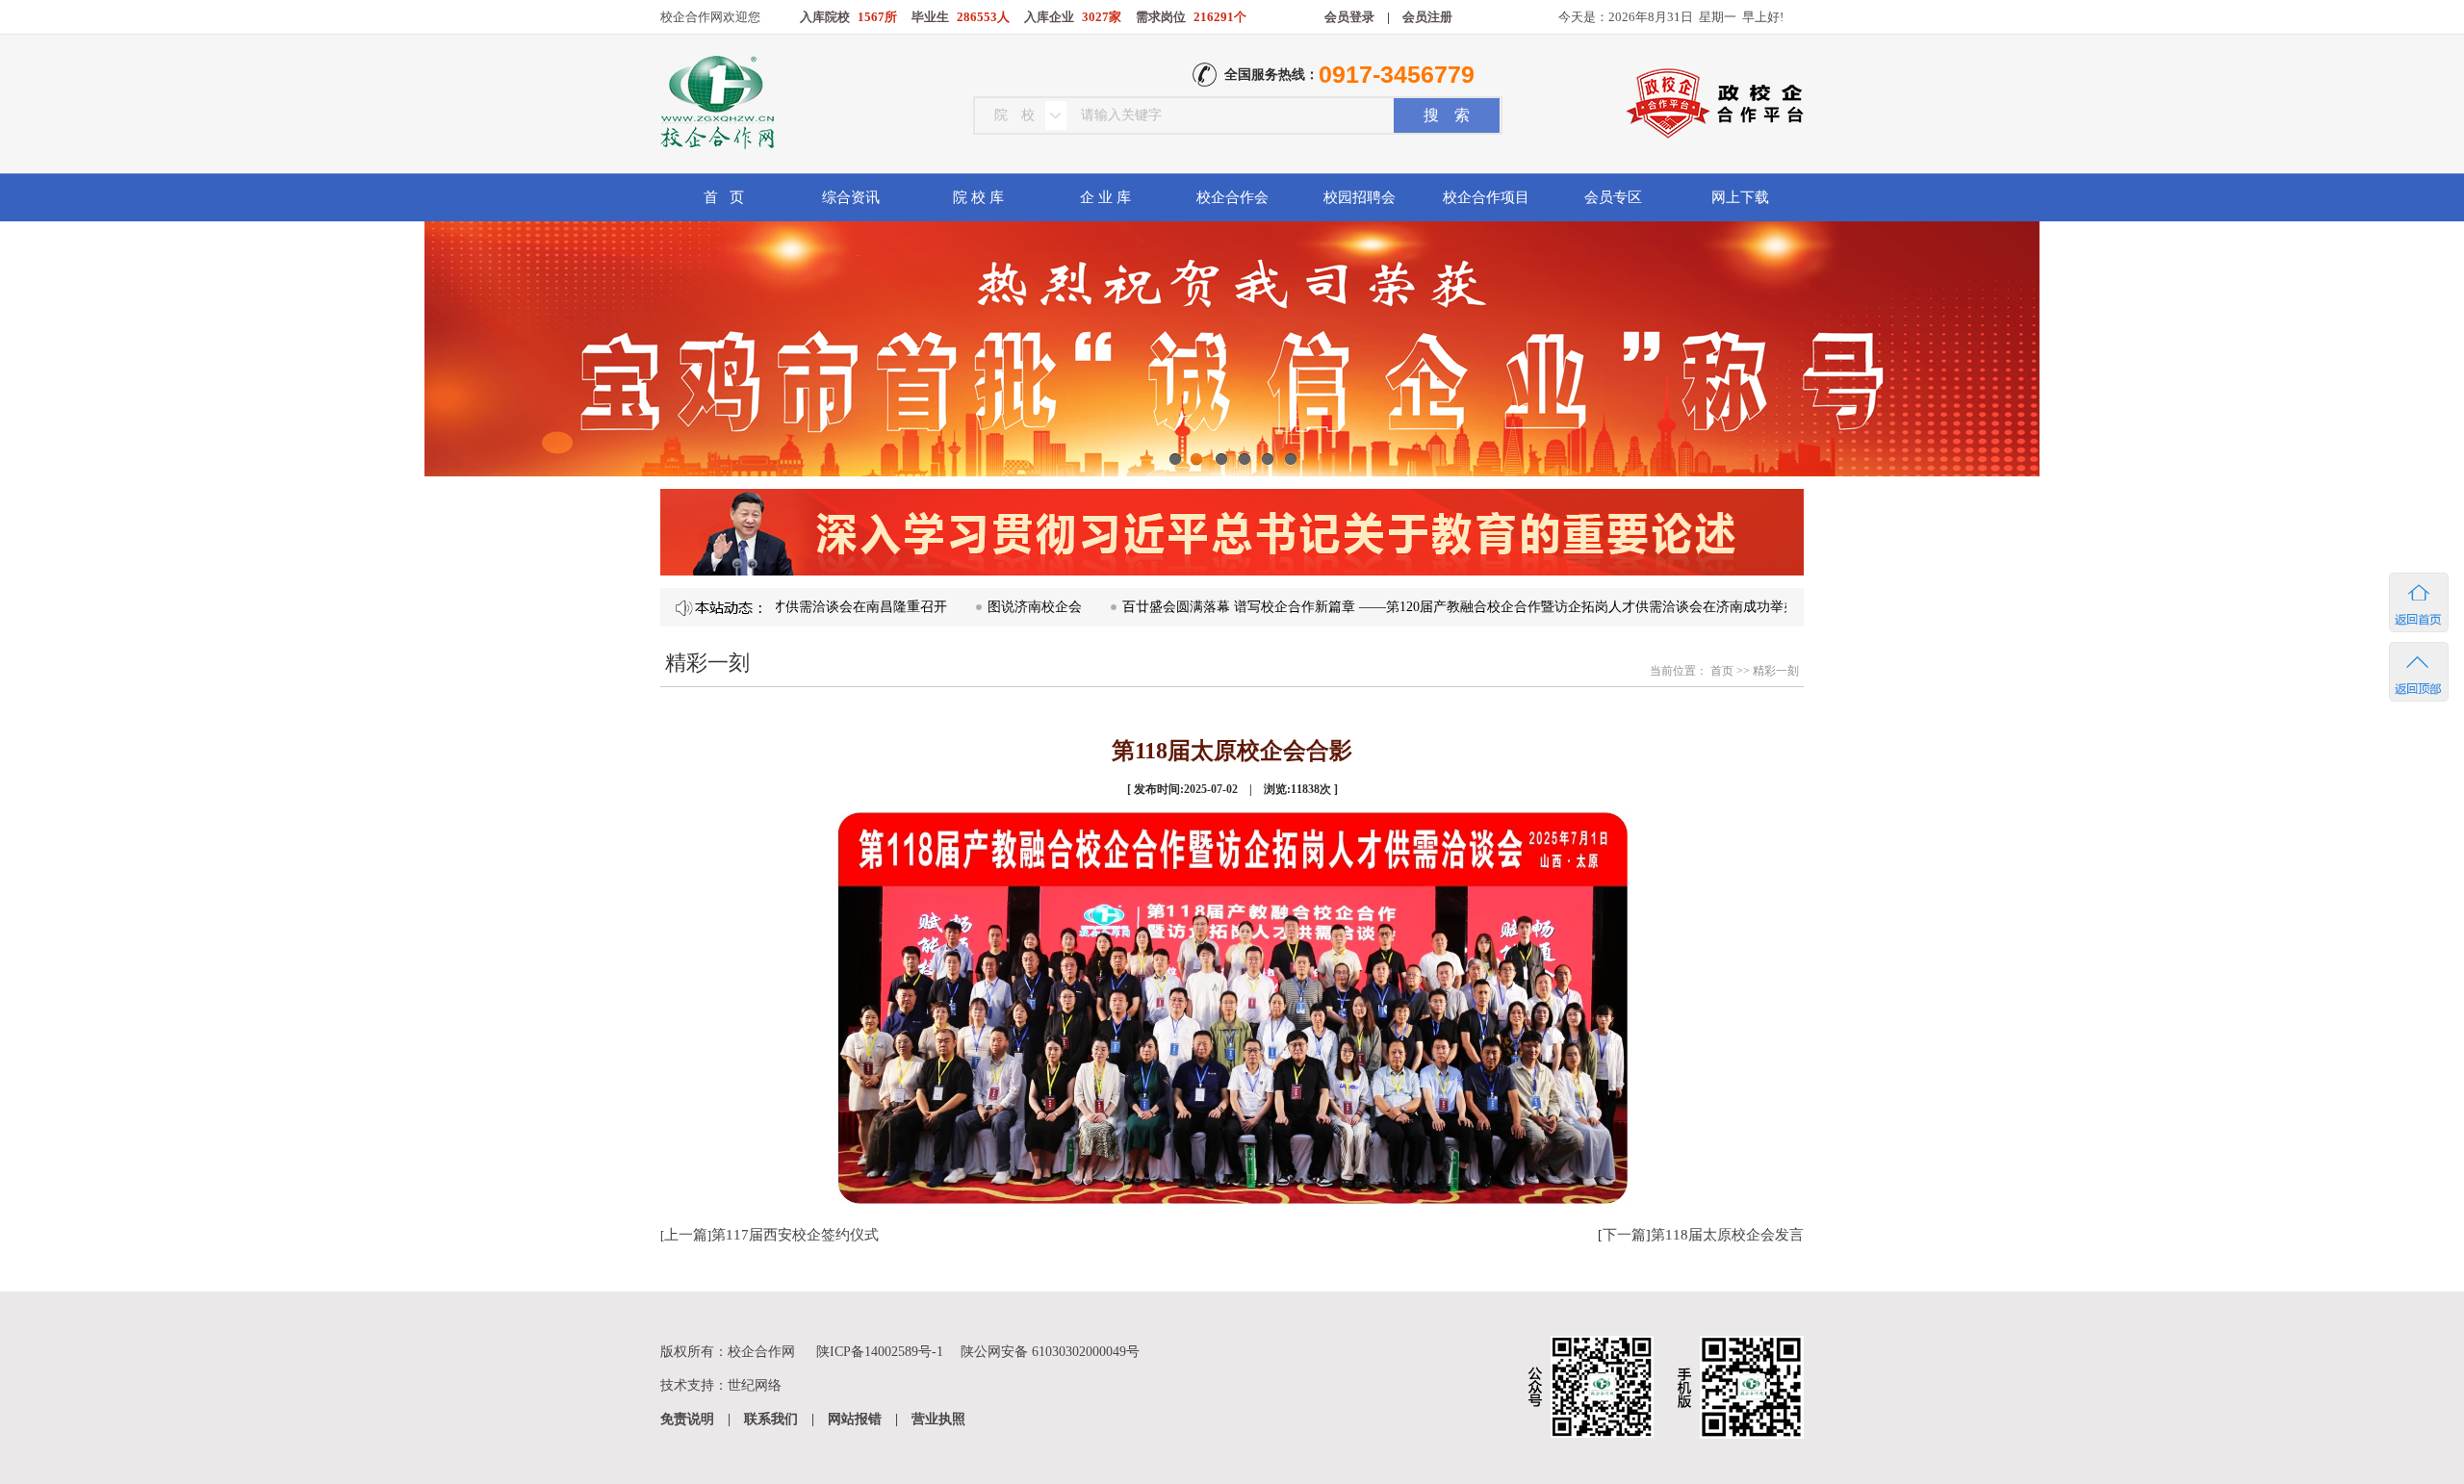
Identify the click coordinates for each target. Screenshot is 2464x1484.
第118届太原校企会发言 (1727, 1235)
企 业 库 (1105, 197)
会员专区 (1613, 197)
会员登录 (1349, 17)
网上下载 (1740, 197)
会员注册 (1427, 17)
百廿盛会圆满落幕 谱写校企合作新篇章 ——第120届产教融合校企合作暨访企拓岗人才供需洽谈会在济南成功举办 (1392, 607)
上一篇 (686, 1235)
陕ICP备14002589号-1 (880, 1352)
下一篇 (1624, 1235)
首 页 (724, 197)
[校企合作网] (716, 105)
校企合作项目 (1486, 197)
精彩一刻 (1776, 671)
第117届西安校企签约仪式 (795, 1235)
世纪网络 (755, 1385)
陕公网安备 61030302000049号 (1050, 1352)
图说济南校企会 (967, 607)
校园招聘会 (1360, 197)
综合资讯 (851, 197)
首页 (1720, 671)
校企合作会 (1232, 197)
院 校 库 (978, 197)
